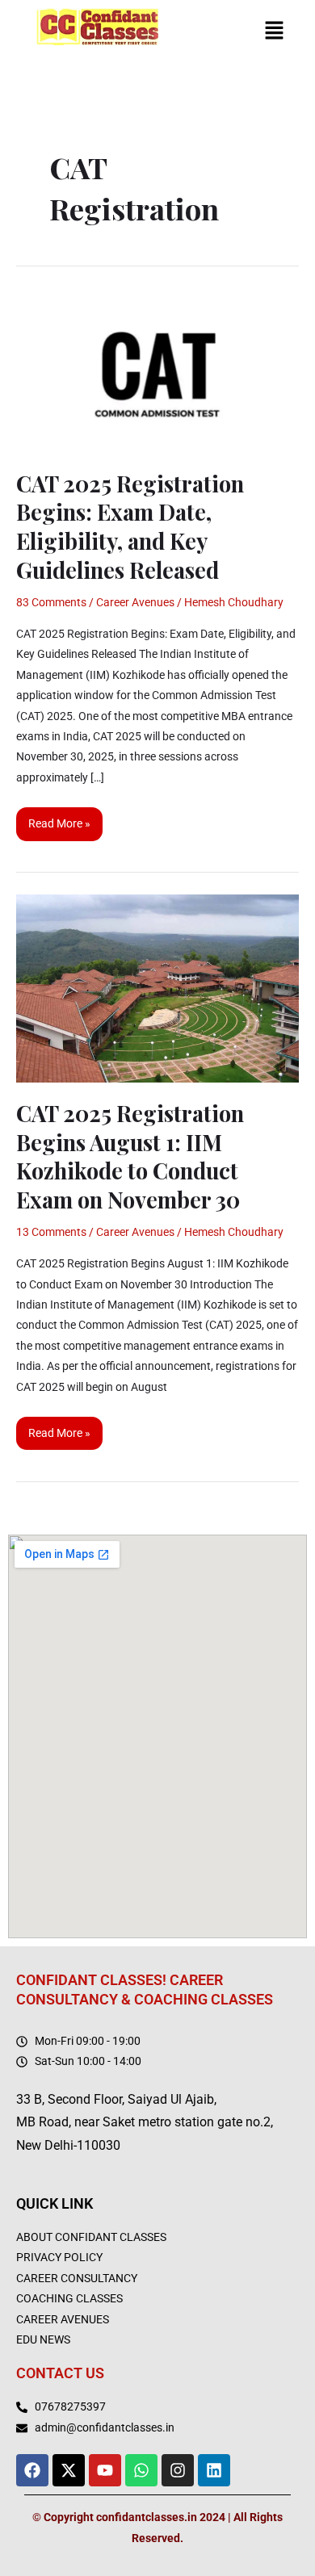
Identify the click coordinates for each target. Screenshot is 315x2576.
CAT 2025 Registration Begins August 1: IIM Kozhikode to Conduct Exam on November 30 (130, 1156)
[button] (275, 32)
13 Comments (51, 1232)
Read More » (59, 819)
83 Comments (51, 602)
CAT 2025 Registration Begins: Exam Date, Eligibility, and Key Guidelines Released (130, 526)
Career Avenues (135, 602)
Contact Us (60, 2373)
